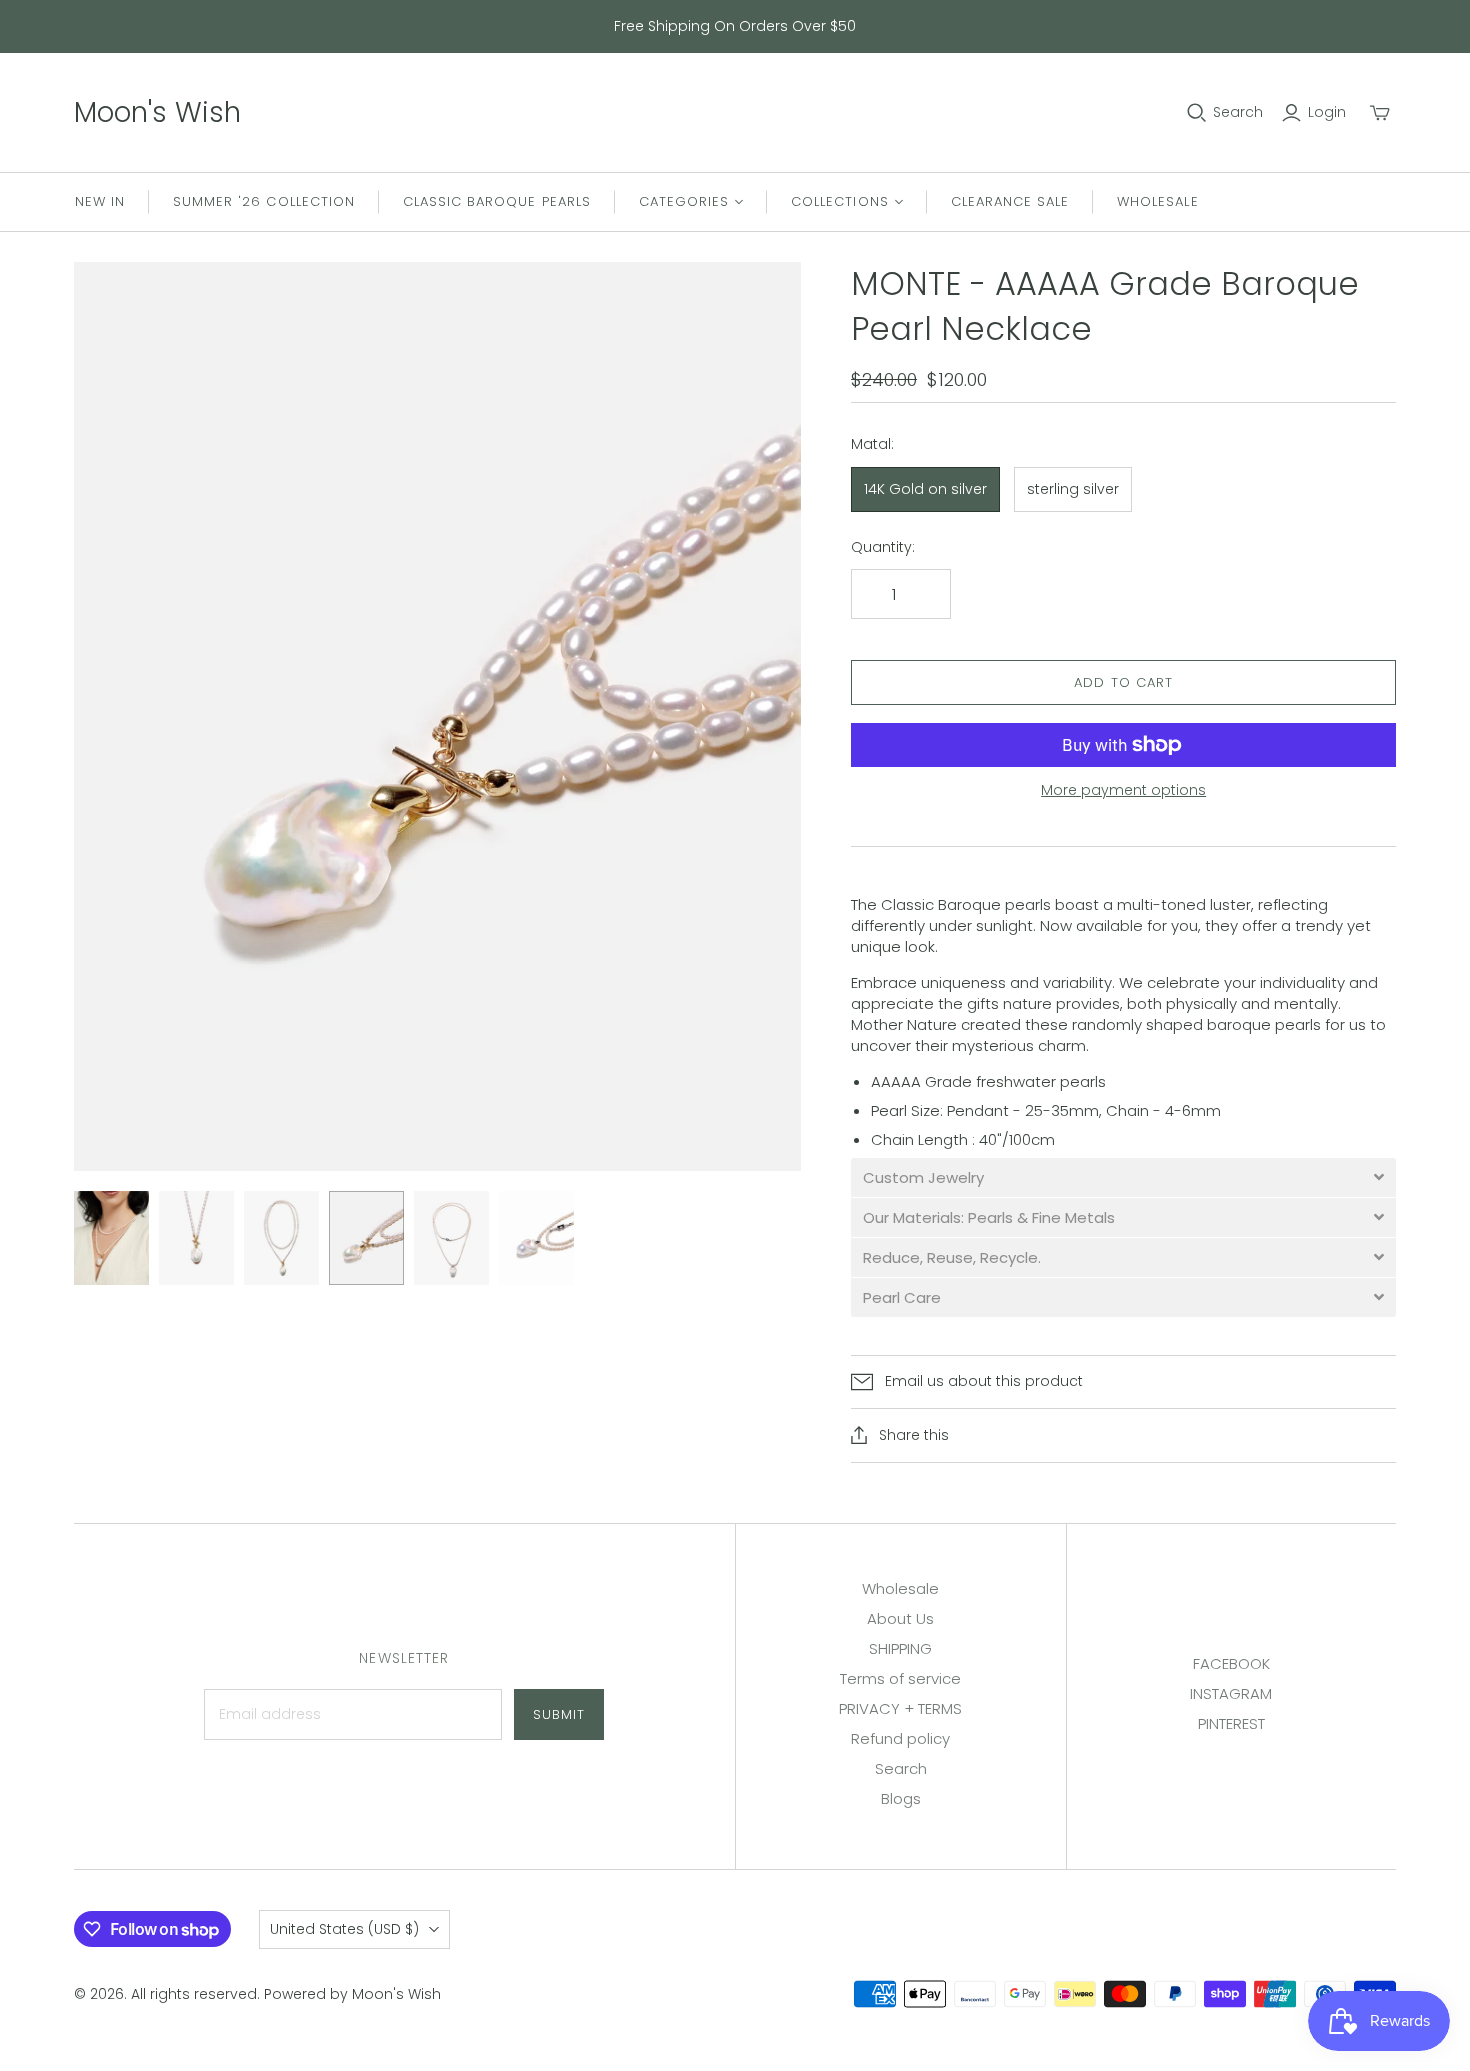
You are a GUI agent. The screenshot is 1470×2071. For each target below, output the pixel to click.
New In (100, 201)
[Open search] (1197, 113)
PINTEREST (1231, 1723)
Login (1327, 112)
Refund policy (900, 1738)
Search (1238, 112)
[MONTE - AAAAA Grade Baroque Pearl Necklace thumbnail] (111, 1238)
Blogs (901, 1798)
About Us (900, 1618)
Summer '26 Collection (264, 201)
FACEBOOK (1231, 1663)
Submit (559, 1714)
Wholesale (1157, 201)
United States (344, 1929)
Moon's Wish (157, 112)
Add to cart (1123, 682)
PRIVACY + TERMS (900, 1708)
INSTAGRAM (1231, 1693)
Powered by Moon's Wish (352, 1994)
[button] (1123, 1177)
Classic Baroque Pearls (497, 201)
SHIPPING (900, 1648)
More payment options (1123, 790)
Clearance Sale (1010, 201)
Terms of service (900, 1678)
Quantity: (883, 547)
